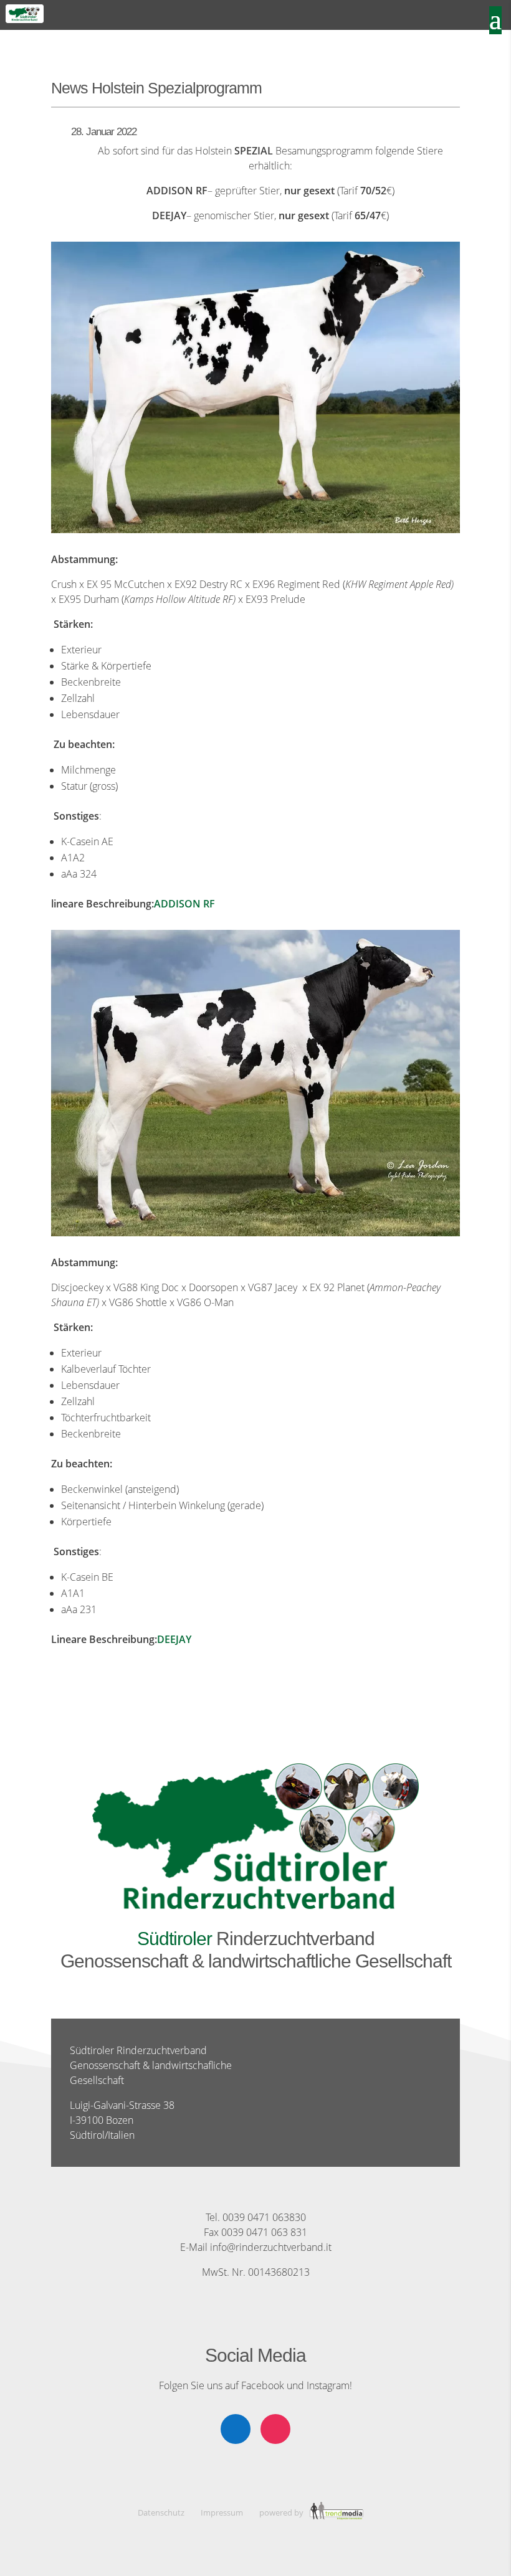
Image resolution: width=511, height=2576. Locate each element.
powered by (282, 2512)
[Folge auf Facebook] (236, 2429)
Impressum (222, 2512)
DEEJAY (174, 1639)
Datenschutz (161, 2512)
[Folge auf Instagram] (275, 2429)
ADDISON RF (184, 904)
